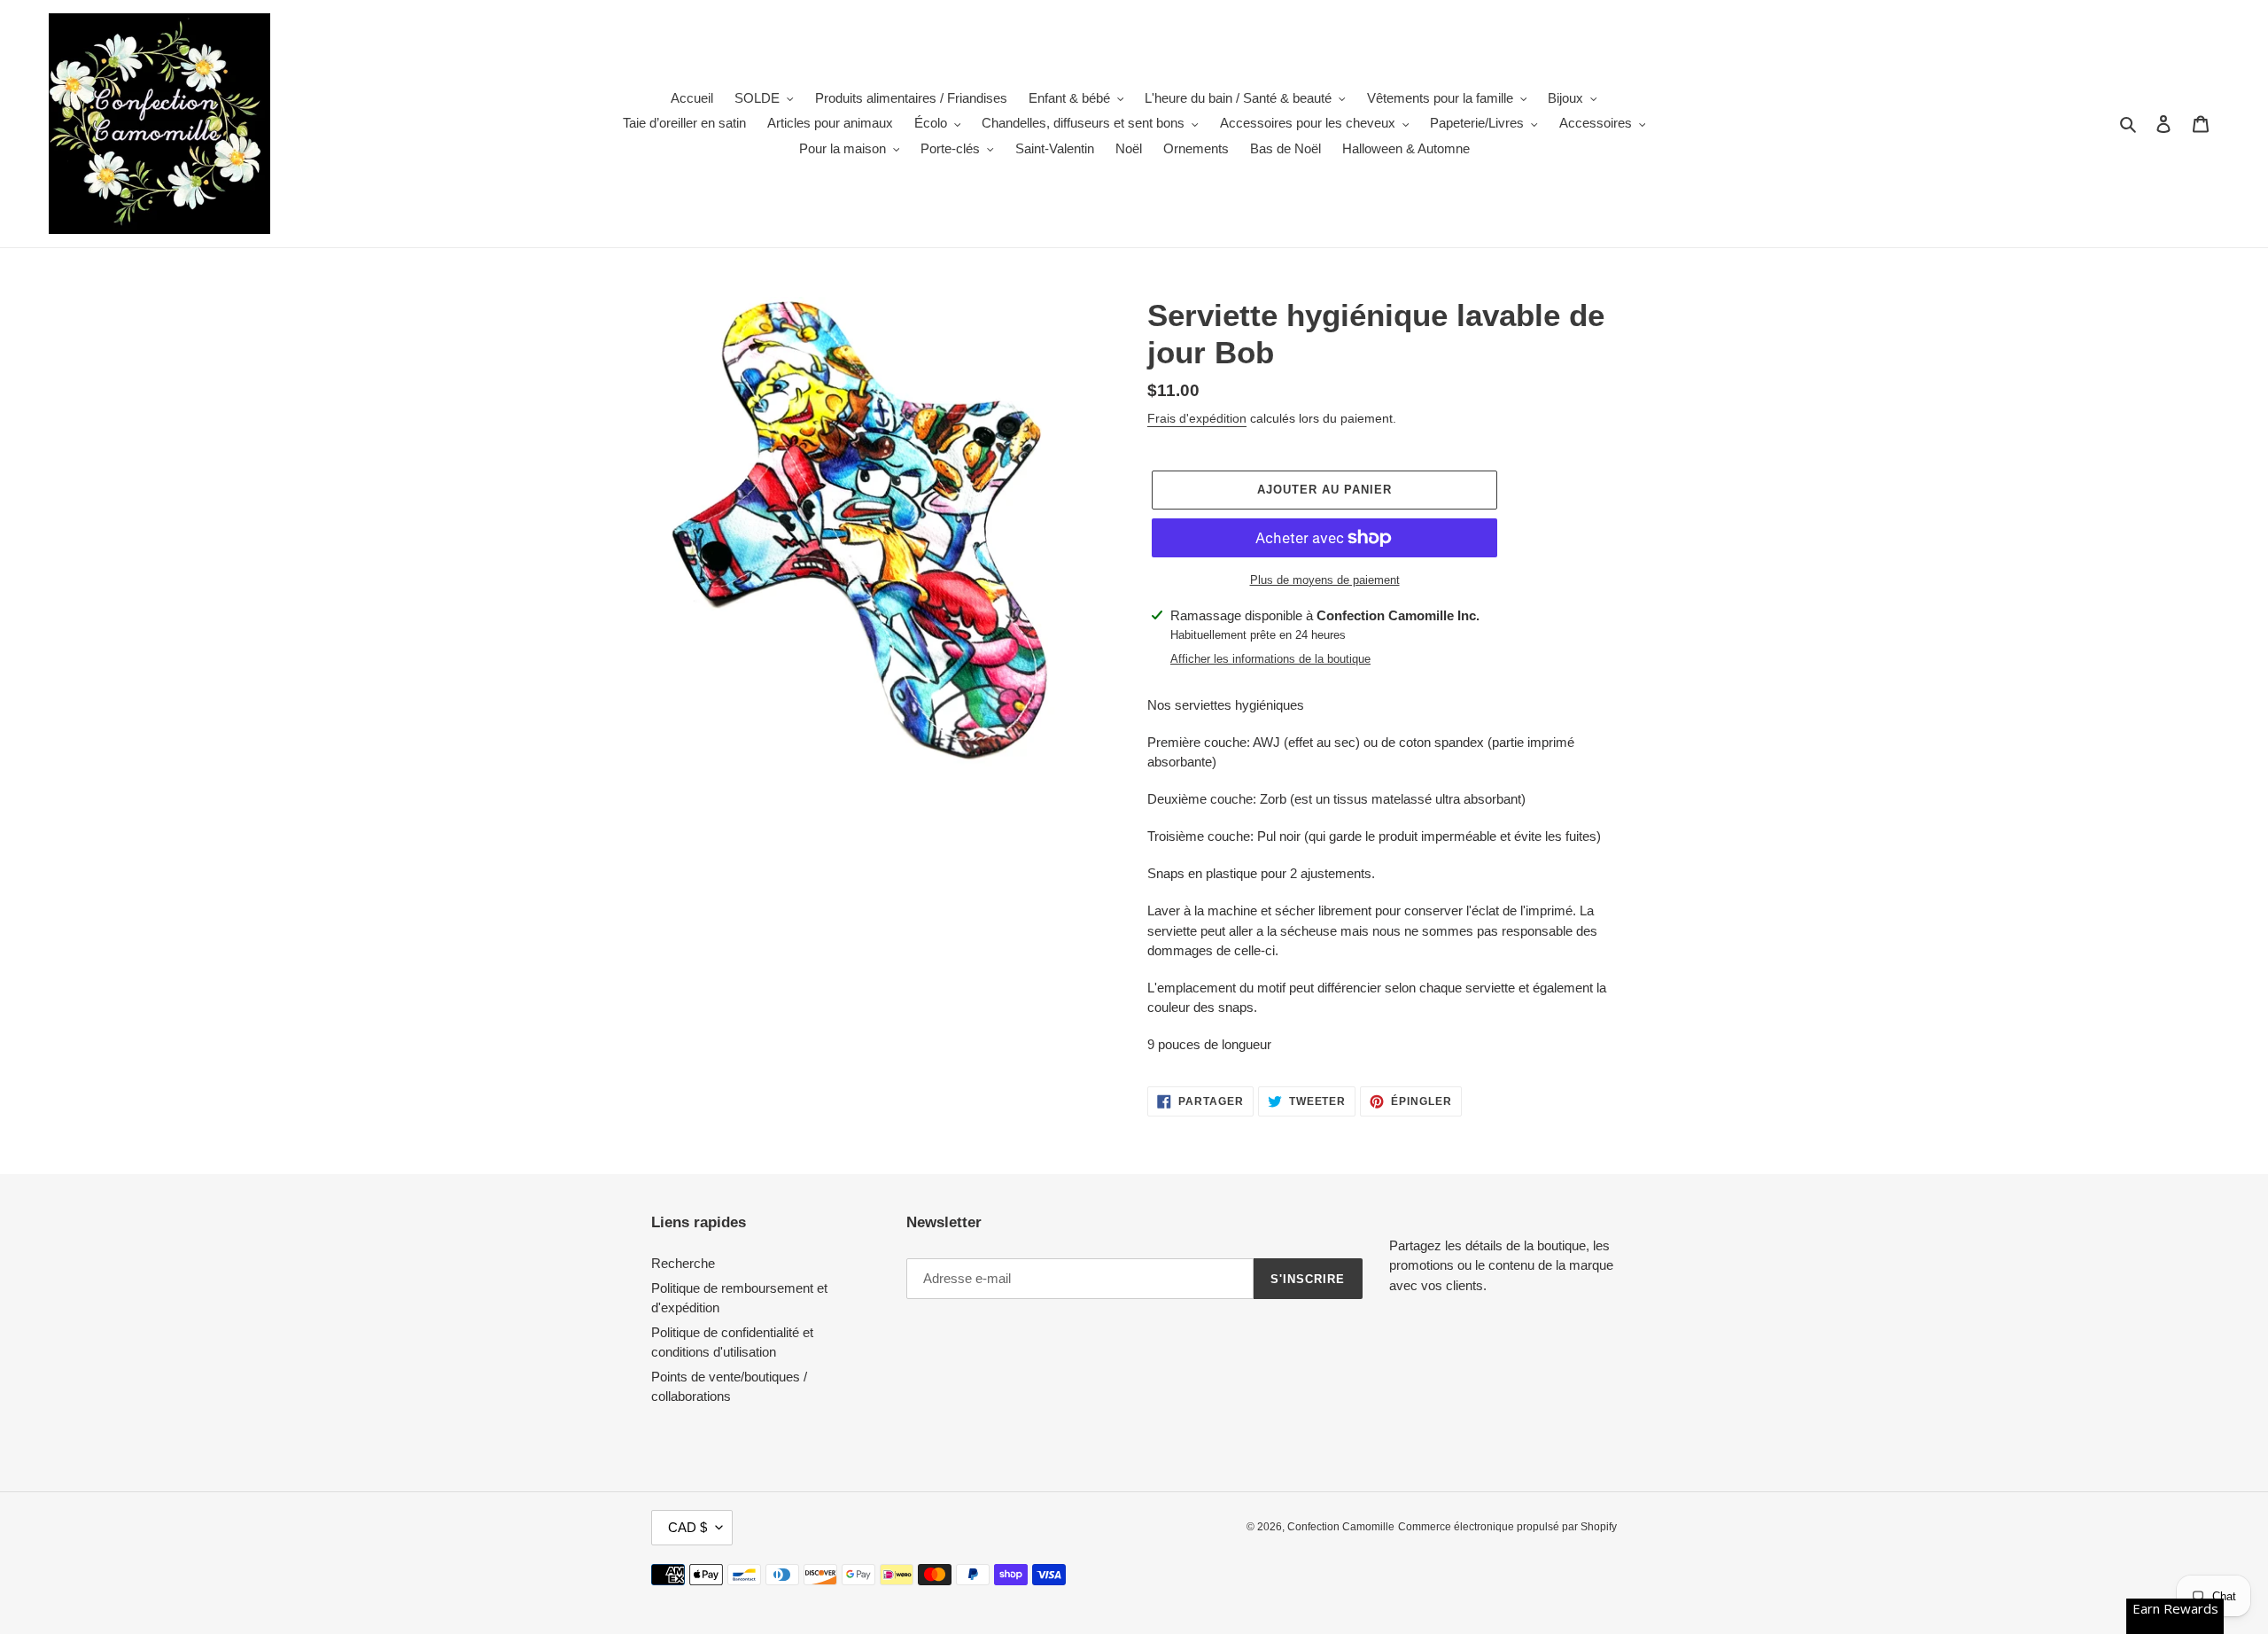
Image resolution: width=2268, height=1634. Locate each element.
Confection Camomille (1341, 1527)
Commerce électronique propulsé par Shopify (1507, 1527)
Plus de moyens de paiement (1325, 580)
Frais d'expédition (1197, 418)
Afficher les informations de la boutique (1270, 659)
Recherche (683, 1263)
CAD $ (687, 1527)
